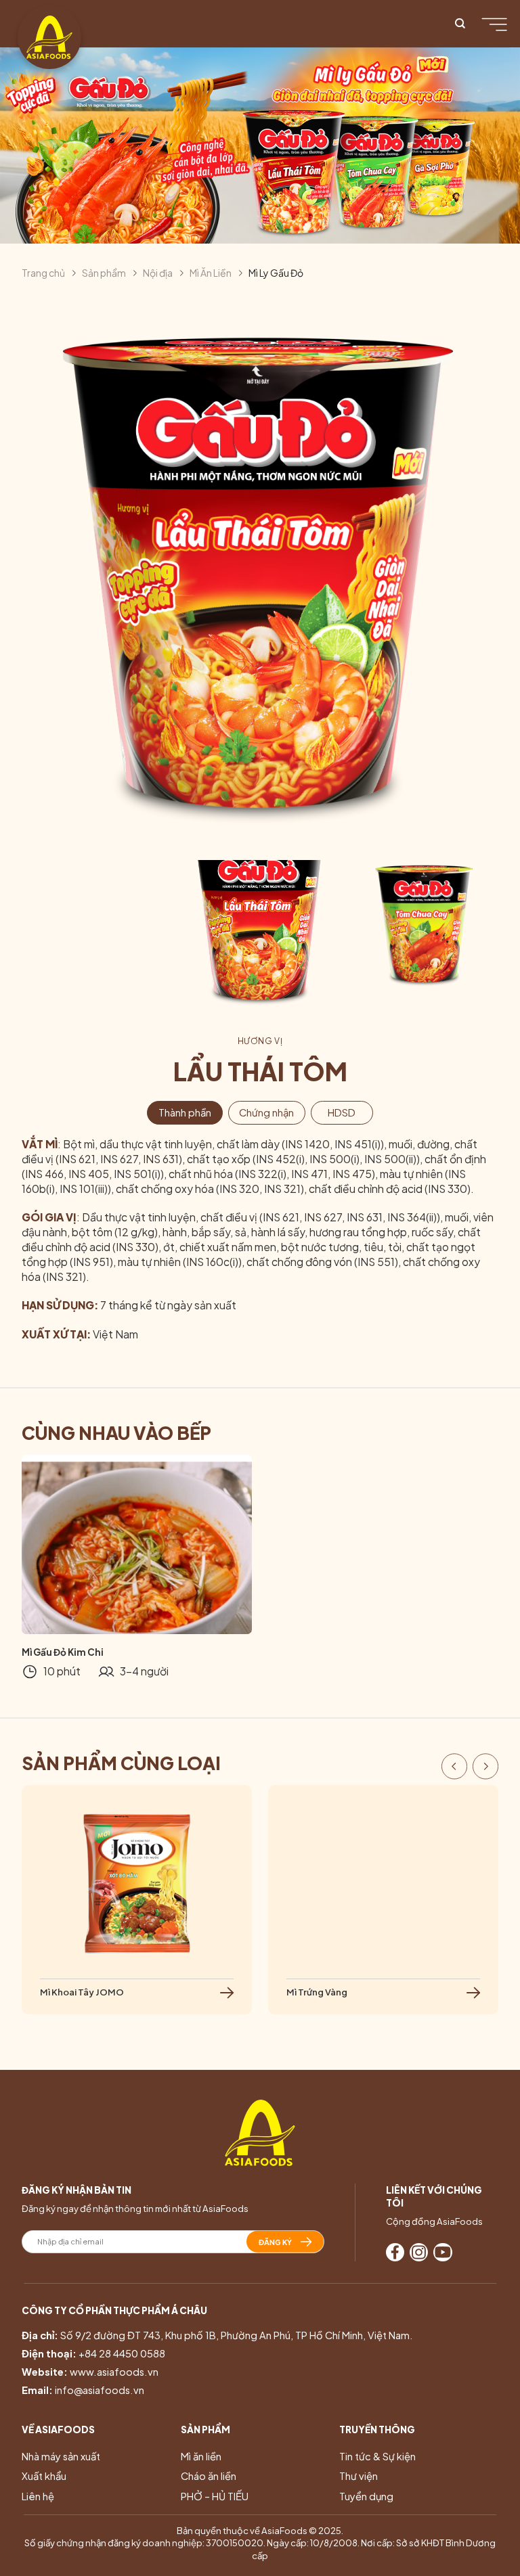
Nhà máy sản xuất (61, 2456)
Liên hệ (38, 2496)
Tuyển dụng (366, 2496)
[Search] (460, 24)
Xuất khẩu (44, 2476)
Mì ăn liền (201, 2456)
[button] (454, 1768)
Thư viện (359, 2476)
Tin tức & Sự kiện (377, 2456)
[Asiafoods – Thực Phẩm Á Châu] (49, 37)
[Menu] (498, 24)
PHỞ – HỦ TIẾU (215, 2496)
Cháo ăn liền (209, 2476)
